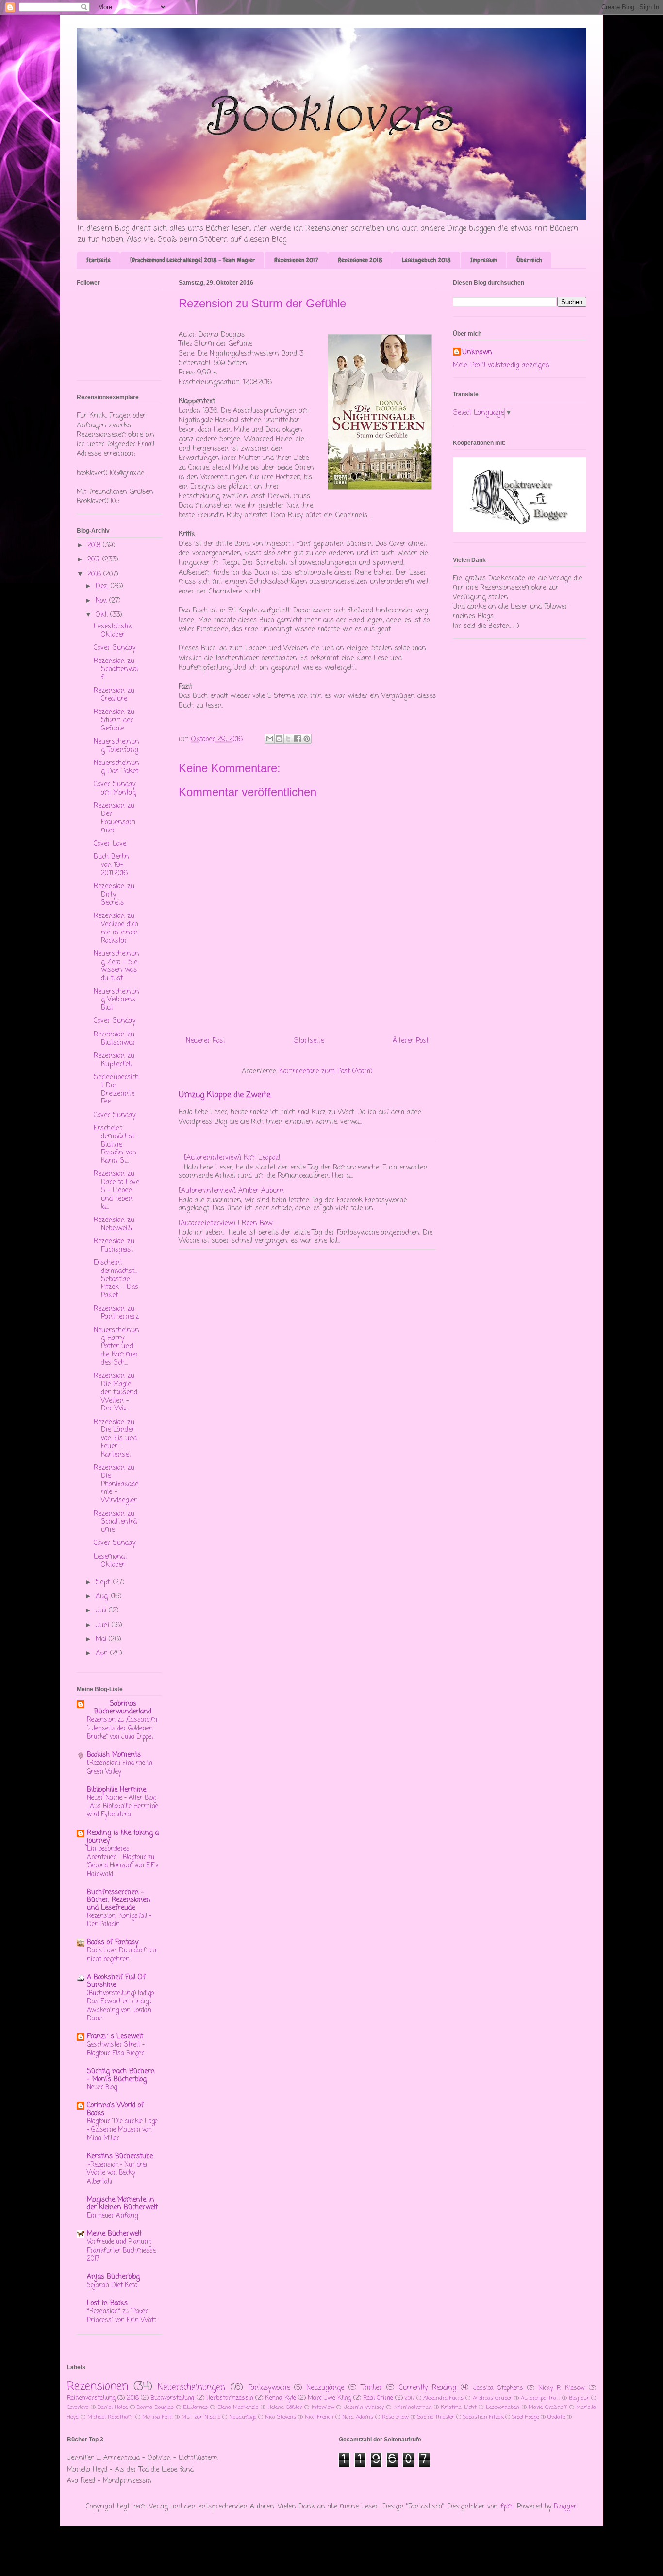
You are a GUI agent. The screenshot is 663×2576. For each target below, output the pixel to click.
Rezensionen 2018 (360, 260)
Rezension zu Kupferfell (114, 1060)
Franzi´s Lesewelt (115, 2037)
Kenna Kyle (281, 2398)
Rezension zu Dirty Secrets (114, 895)
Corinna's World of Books (115, 2110)
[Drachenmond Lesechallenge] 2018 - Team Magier (192, 260)
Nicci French (319, 2417)
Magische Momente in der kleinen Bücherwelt (122, 2204)
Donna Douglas (155, 2407)
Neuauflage (243, 2417)
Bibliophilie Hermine (116, 1790)
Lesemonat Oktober (110, 1561)
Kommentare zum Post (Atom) (326, 1072)
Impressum (484, 260)
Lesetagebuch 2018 (426, 260)
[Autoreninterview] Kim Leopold (232, 1158)
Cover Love (110, 844)
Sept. (104, 1583)
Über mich (529, 260)
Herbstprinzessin (230, 2398)
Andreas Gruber (492, 2398)
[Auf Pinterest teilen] (307, 739)
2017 (95, 560)
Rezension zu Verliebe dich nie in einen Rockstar (116, 928)
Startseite (99, 260)
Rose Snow (395, 2417)
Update (556, 2417)
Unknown (477, 353)
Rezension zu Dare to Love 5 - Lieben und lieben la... (116, 1190)
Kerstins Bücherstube (120, 2157)
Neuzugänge (325, 2388)
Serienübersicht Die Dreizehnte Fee (116, 1090)
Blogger (565, 2507)
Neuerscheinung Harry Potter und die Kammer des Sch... (116, 1347)
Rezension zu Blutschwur (115, 1039)
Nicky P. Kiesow (562, 2388)
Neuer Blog (102, 2087)
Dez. (103, 586)
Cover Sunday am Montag (115, 789)
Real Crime (378, 2398)
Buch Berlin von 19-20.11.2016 (111, 865)
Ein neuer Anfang (112, 2216)
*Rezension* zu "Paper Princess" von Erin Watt (122, 2315)
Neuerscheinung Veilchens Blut (116, 1000)
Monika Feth (157, 2417)
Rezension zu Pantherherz (116, 1313)
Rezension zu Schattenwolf (116, 669)
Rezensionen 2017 (296, 260)
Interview (323, 2407)
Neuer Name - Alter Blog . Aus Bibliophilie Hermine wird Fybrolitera (123, 1806)
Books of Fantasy (113, 1942)
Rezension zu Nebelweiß (114, 1224)
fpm (507, 2507)
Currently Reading (428, 2388)
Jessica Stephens (498, 2388)
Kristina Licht (459, 2407)
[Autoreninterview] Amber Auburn (231, 1191)
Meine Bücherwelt (114, 2234)
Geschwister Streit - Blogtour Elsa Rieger (116, 2049)
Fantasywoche (269, 2388)
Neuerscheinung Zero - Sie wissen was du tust (116, 966)
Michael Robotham (110, 2417)
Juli (102, 1611)
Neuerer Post (206, 1041)
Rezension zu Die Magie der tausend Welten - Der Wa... (116, 1392)
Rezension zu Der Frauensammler (115, 818)
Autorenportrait (540, 2398)
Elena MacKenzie (238, 2407)
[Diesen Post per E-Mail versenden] (270, 739)
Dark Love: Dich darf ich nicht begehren (122, 1955)
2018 (95, 546)
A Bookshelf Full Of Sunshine (116, 1981)
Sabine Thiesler (436, 2417)
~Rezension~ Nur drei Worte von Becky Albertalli (117, 2173)
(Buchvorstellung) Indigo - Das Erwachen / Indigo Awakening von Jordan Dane (123, 2006)
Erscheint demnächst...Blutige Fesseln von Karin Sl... (116, 1145)
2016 (95, 574)
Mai (102, 1639)
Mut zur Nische (201, 2417)
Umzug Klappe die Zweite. (225, 1095)
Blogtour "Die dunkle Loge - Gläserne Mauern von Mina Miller (122, 2130)
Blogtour (579, 2398)
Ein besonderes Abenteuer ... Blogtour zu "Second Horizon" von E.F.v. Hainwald (123, 1862)
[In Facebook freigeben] (298, 739)
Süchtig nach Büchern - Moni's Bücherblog (121, 2076)
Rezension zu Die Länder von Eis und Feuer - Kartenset (115, 1439)
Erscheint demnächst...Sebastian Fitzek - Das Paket (116, 1279)
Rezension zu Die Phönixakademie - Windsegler (116, 1484)
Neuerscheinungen (191, 2387)
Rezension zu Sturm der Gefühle (114, 720)
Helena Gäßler (285, 2407)
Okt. (103, 615)
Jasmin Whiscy (364, 2407)
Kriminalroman (413, 2407)
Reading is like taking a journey (123, 1837)
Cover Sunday (115, 648)
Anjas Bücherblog (113, 2277)
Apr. (103, 1653)
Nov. (102, 601)
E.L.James (195, 2407)
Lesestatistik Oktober (113, 631)
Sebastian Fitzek (483, 2417)
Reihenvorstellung (91, 2398)
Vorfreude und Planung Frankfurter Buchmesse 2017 (121, 2250)
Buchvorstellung (172, 2398)
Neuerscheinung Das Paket (116, 767)
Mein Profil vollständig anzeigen (501, 365)
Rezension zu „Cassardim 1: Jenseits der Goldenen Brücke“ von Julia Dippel (122, 1728)
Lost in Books (107, 2303)
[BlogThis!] (279, 739)
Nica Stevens (281, 2417)
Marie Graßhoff (548, 2407)
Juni (104, 1625)
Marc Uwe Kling (329, 2398)
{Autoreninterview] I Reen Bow (225, 1224)
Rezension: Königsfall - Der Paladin (119, 1920)
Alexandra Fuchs (443, 2398)
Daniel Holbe (113, 2407)
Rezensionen (98, 2387)
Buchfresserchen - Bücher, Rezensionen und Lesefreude (119, 1900)
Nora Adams (358, 2417)
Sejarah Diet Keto (112, 2285)
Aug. (103, 1597)
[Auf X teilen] (288, 739)
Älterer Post (411, 1041)
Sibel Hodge (525, 2417)
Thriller (372, 2388)
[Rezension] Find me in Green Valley (120, 1767)
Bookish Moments (114, 1755)
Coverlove (78, 2407)
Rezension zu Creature (114, 695)
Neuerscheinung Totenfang (116, 746)
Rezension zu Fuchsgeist (114, 1246)
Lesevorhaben (503, 2407)
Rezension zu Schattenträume (115, 1522)
